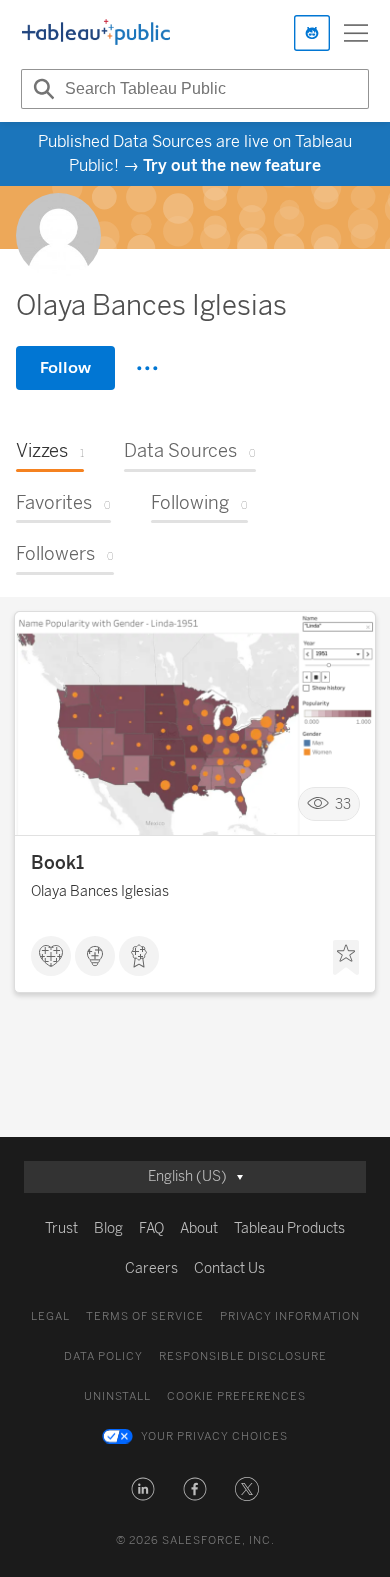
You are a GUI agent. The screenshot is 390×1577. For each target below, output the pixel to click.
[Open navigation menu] (356, 33)
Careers (151, 1268)
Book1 (57, 863)
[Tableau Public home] (96, 33)
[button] (143, 1489)
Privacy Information (290, 1316)
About (199, 1228)
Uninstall (117, 1396)
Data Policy (103, 1356)
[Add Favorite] (346, 958)
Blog (108, 1228)
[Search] (41, 89)
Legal (50, 1316)
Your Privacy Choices (214, 1436)
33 (343, 804)
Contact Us (229, 1268)
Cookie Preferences (236, 1396)
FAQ (151, 1228)
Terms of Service (145, 1316)
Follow (65, 367)
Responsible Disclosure (243, 1356)
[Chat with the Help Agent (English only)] (312, 33)
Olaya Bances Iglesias (100, 891)
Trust (61, 1228)
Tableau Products (289, 1228)
